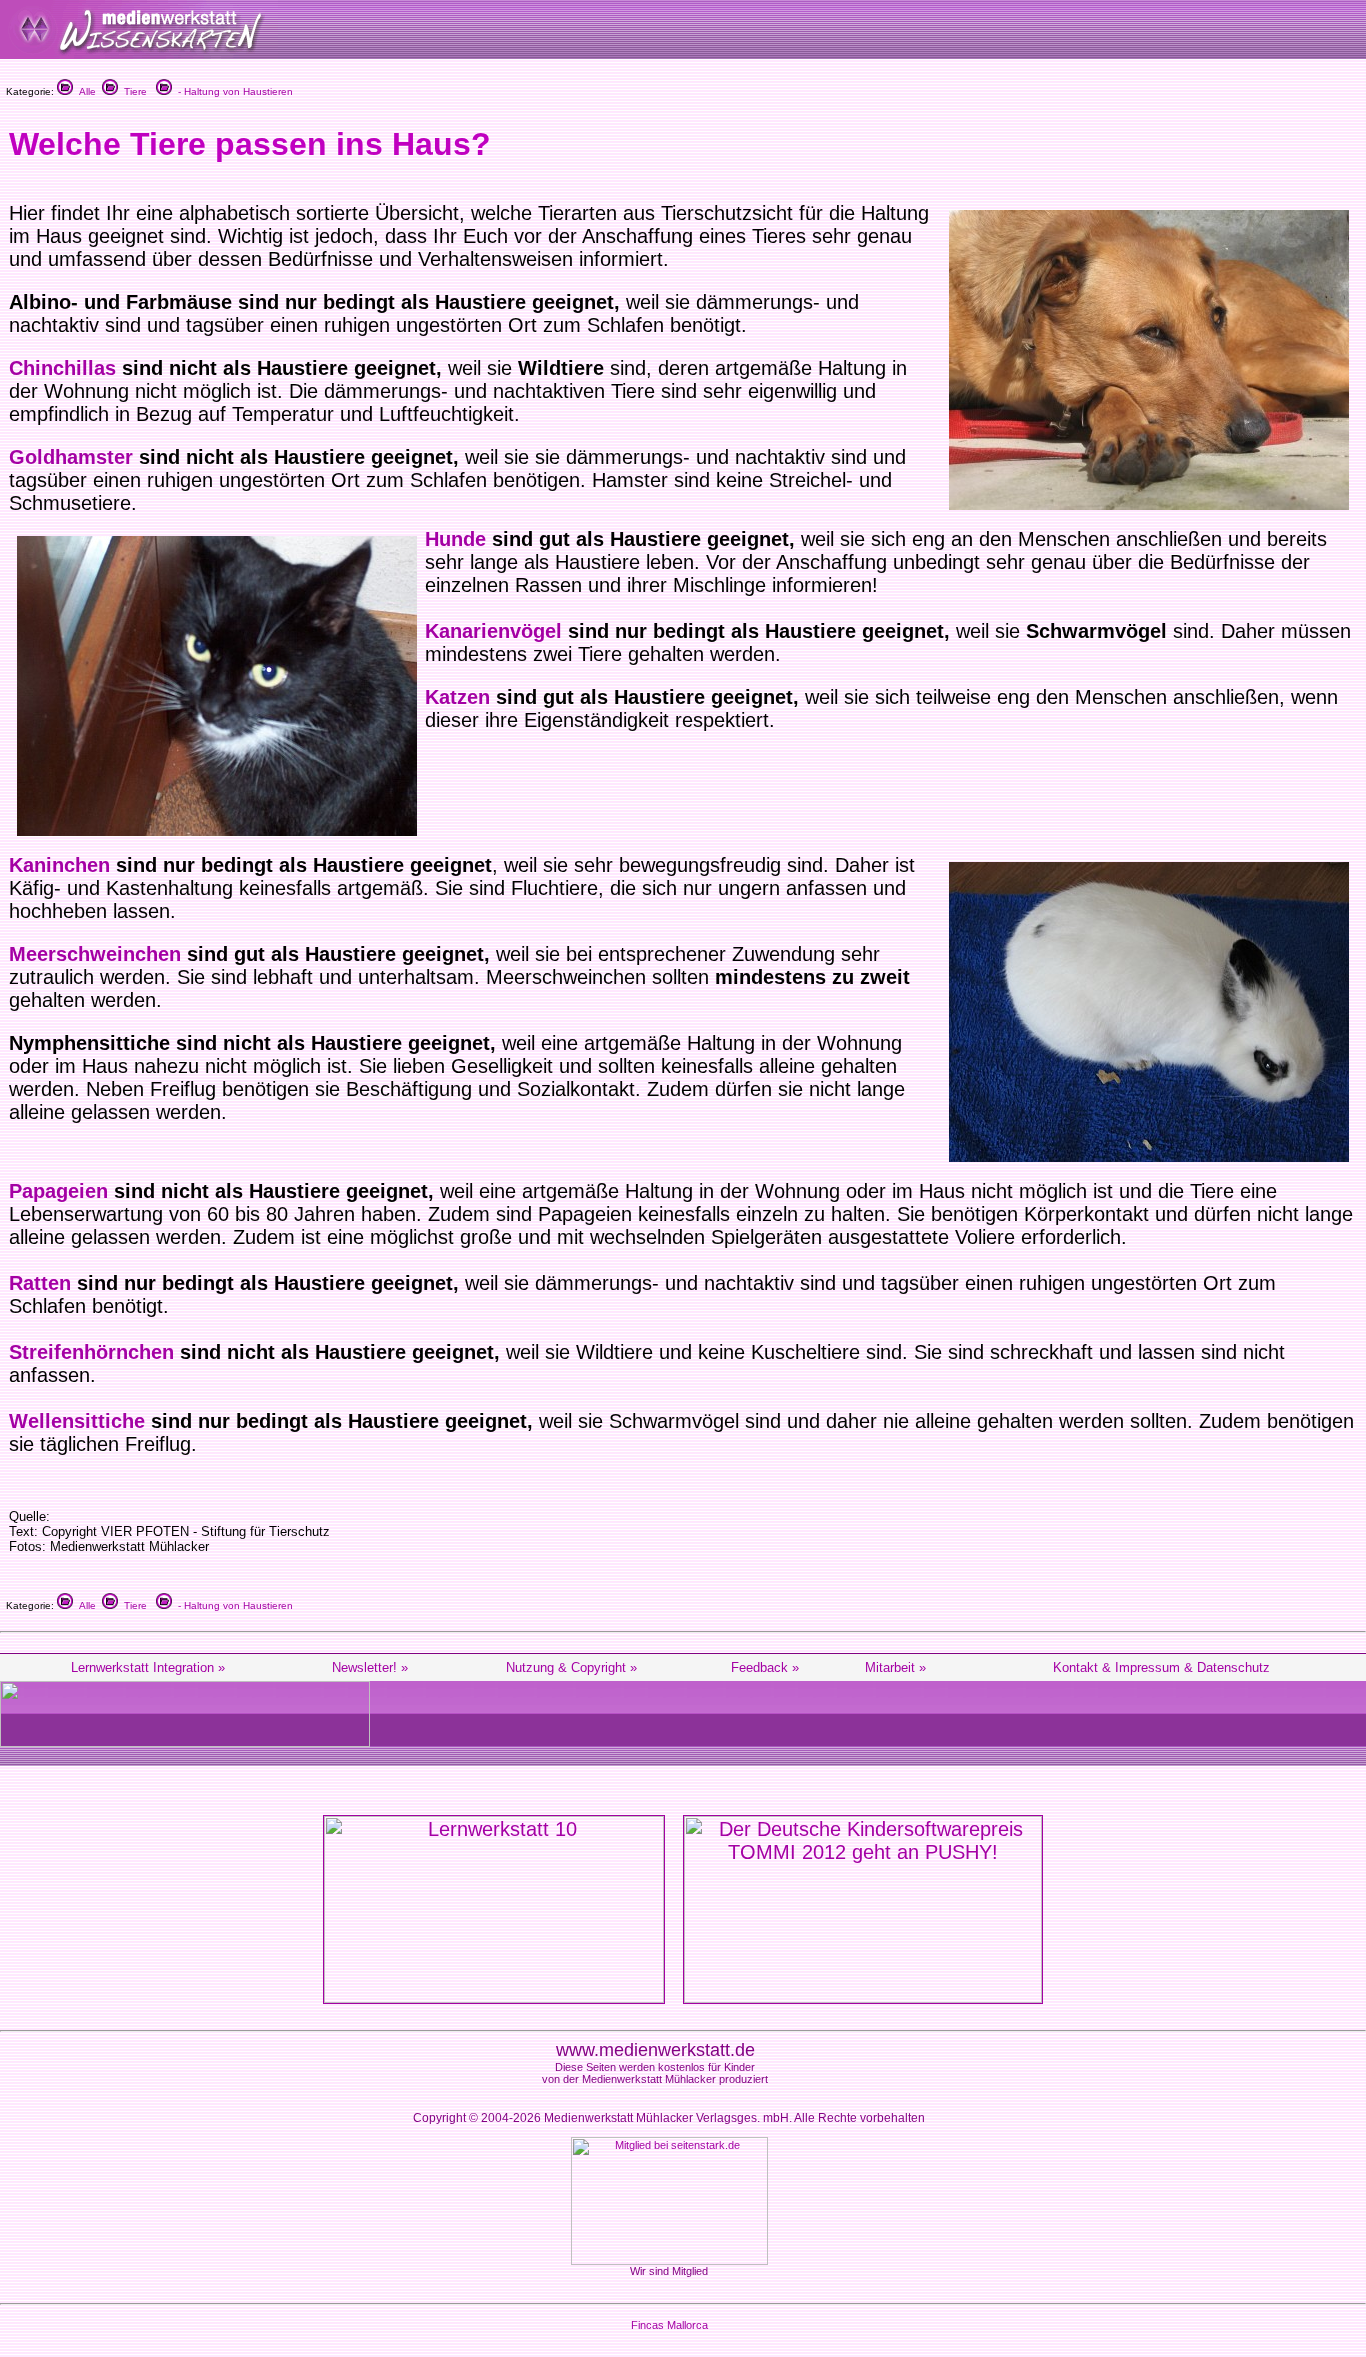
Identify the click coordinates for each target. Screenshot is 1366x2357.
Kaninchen (59, 865)
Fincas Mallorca (669, 2325)
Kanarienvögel (493, 631)
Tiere (132, 91)
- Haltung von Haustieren (232, 91)
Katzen (457, 697)
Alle (84, 91)
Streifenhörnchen (91, 1352)
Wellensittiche (77, 1421)
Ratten (40, 1283)
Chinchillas (62, 368)
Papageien (58, 1191)
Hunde (455, 539)
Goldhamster (71, 457)
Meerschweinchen (95, 954)
